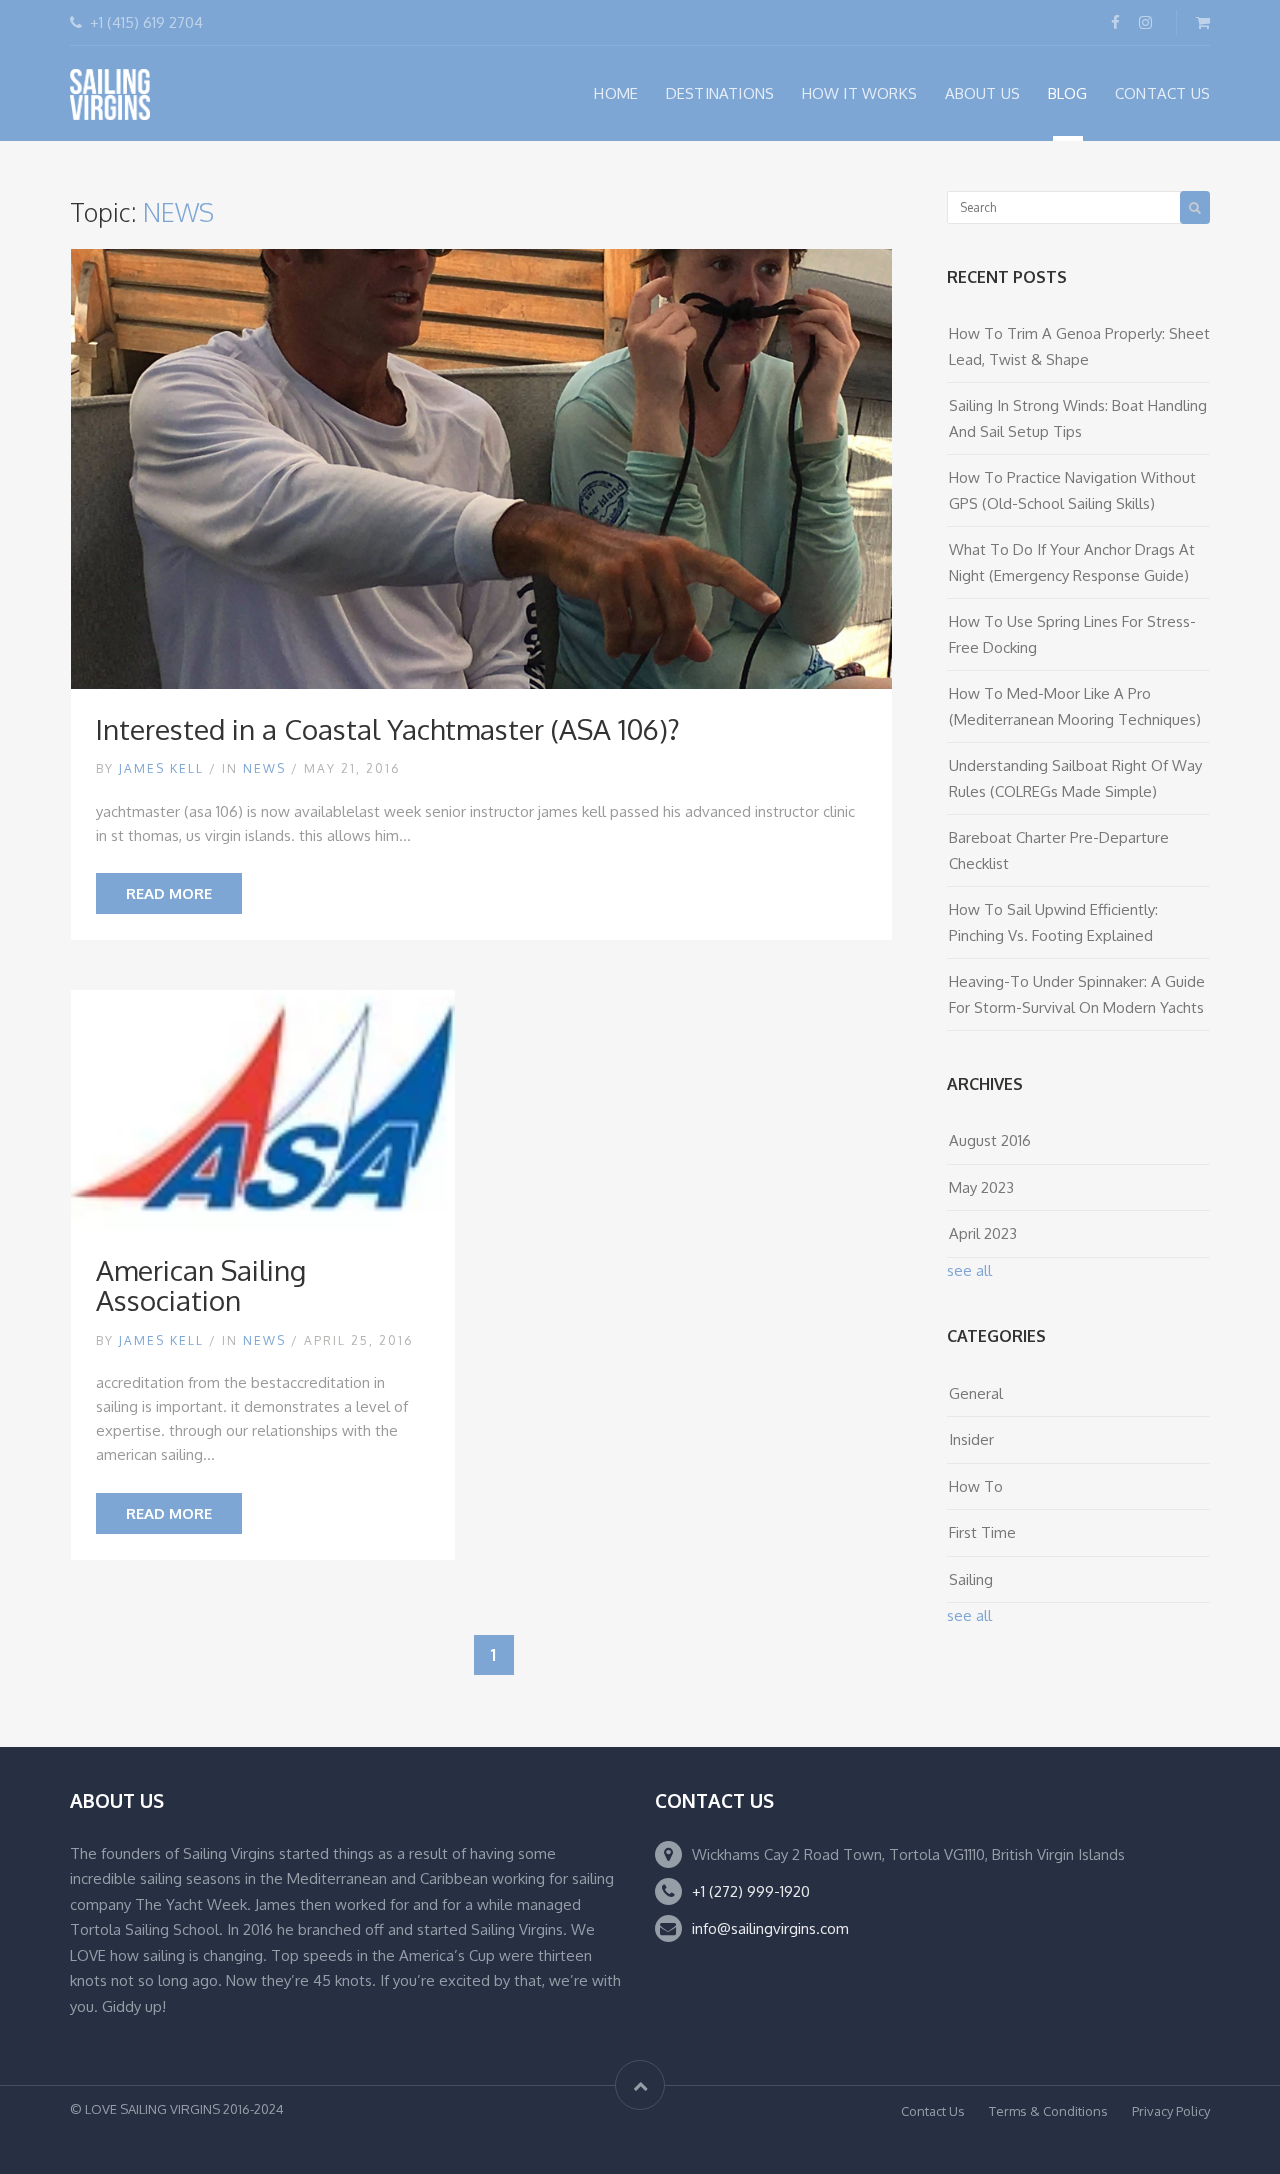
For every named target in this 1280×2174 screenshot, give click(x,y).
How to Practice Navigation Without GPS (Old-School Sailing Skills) (1072, 490)
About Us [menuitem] (983, 93)
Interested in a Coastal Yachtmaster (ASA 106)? (388, 729)
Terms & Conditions (1048, 2111)
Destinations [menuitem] (720, 93)
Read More (169, 893)
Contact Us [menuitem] (1162, 93)
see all (969, 1270)
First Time (982, 1532)
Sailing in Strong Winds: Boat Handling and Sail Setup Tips (1078, 418)
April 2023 (983, 1233)
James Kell (161, 768)
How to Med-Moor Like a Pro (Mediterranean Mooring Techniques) (1075, 706)
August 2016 (990, 1140)
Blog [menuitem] (1068, 93)
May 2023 (981, 1187)
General (976, 1393)
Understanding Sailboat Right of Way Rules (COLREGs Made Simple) (1075, 778)
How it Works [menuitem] (859, 93)
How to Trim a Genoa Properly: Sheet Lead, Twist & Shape (1079, 346)
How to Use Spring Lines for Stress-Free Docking (1072, 634)
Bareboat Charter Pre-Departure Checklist (1059, 850)
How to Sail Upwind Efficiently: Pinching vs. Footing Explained (1053, 922)
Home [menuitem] (616, 93)
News (264, 768)
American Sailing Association (201, 1285)
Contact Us (933, 2111)
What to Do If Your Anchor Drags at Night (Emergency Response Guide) (1072, 562)
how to (976, 1486)
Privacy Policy (1171, 2111)
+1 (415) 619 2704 (146, 22)
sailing (971, 1579)
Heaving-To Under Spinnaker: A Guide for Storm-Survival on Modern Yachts (1077, 994)
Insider (971, 1439)
